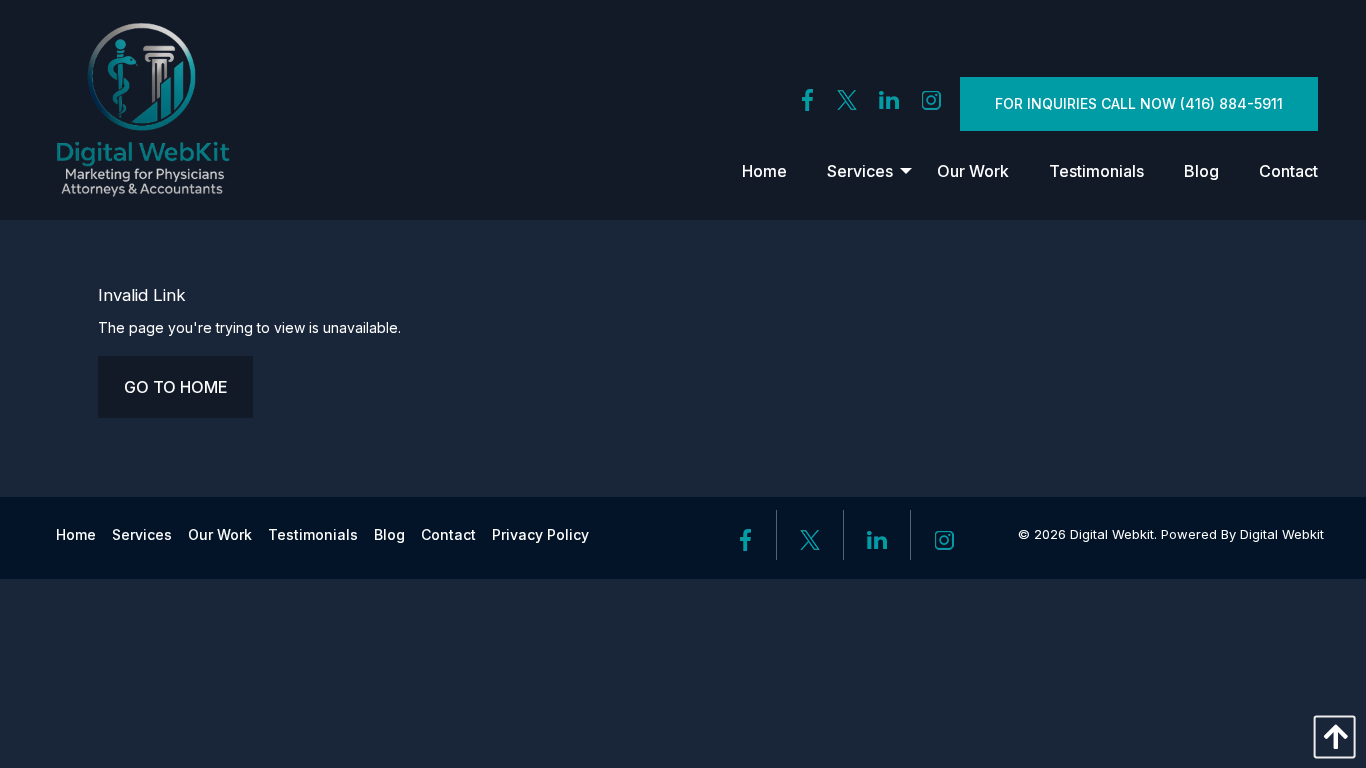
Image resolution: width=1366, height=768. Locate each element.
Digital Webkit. (1113, 534)
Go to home (175, 387)
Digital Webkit (1282, 534)
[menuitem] (764, 171)
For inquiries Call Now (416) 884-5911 (1139, 103)
